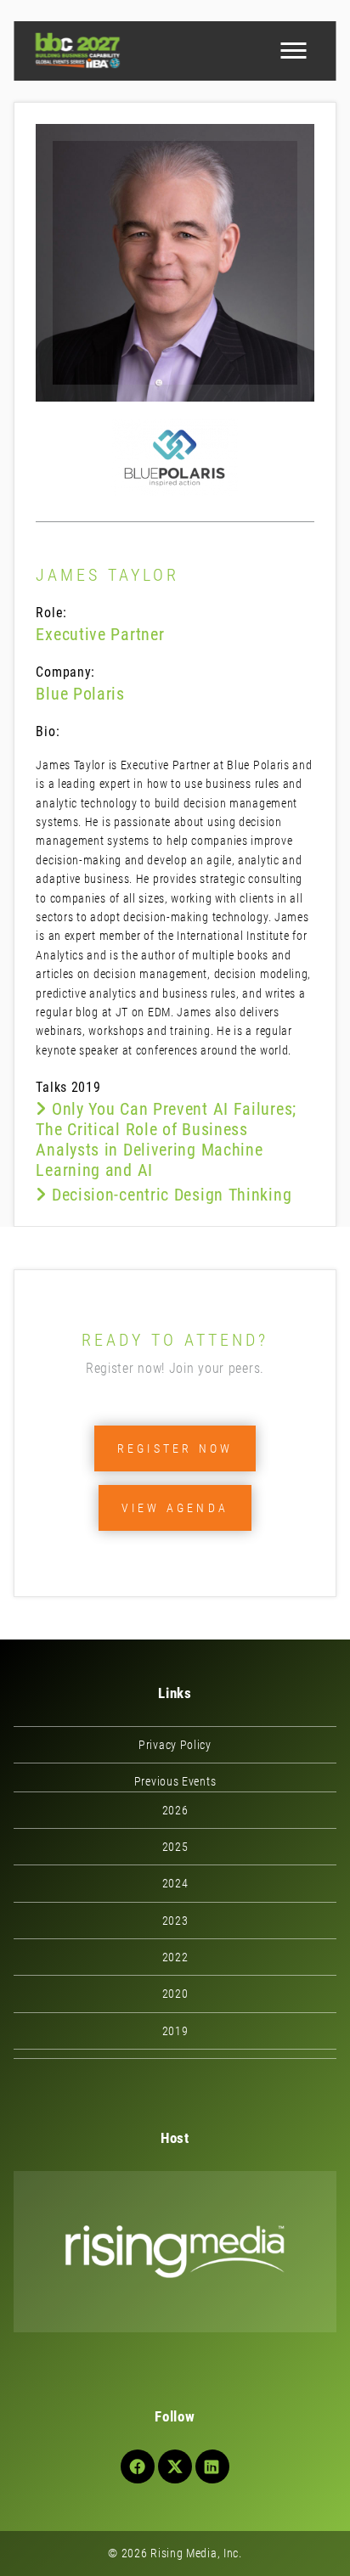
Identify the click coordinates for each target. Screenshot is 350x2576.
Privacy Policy (175, 1745)
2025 (175, 1847)
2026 (175, 1810)
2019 (175, 2031)
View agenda (175, 1508)
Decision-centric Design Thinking (169, 1195)
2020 (175, 1994)
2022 (175, 1957)
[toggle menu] (294, 51)
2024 (175, 1883)
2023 (175, 1921)
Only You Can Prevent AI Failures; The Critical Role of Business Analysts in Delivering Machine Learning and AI (166, 1139)
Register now (175, 1448)
